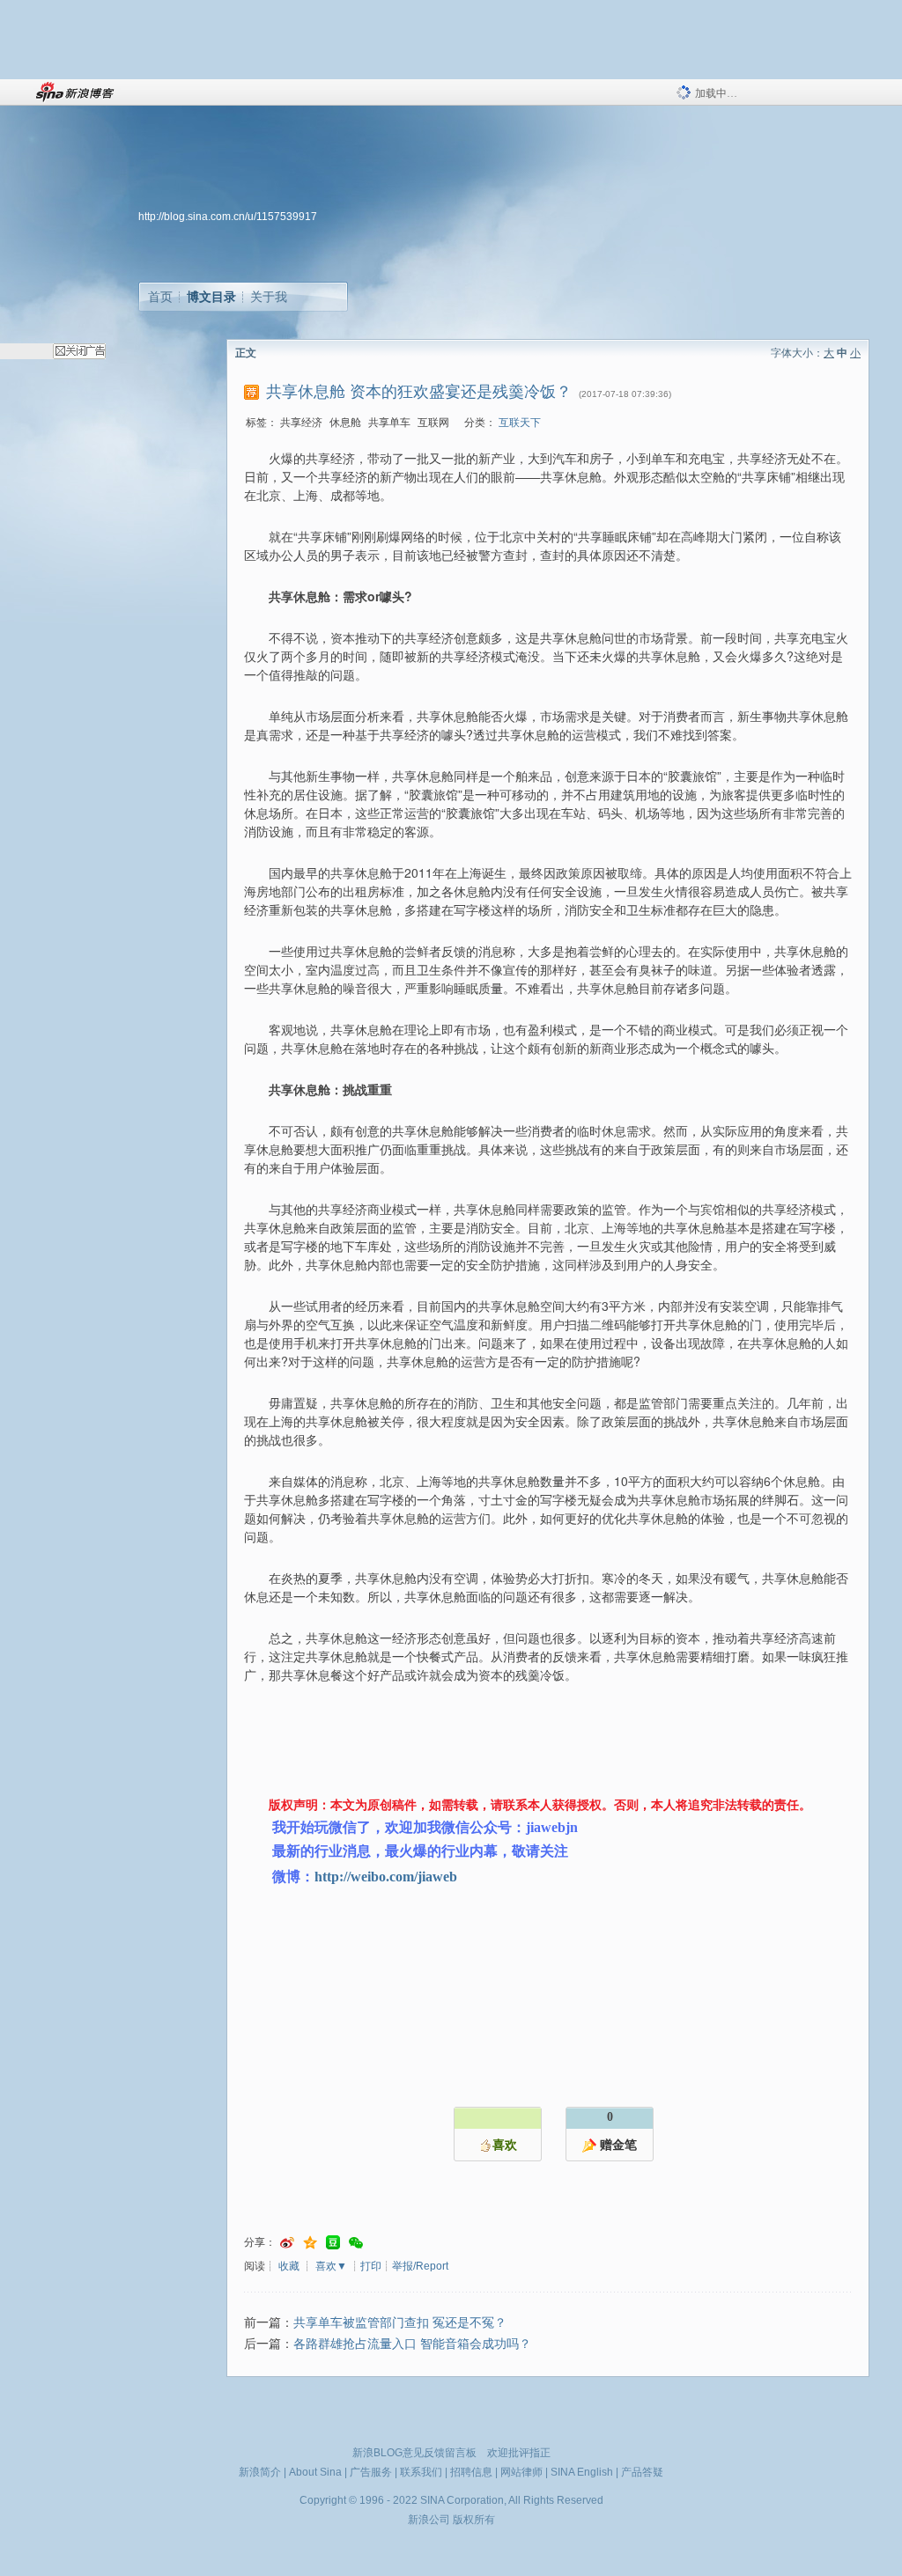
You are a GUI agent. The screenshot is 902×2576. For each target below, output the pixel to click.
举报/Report (420, 2266)
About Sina (315, 2472)
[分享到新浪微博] (287, 2243)
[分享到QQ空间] (310, 2243)
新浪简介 (260, 2472)
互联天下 (520, 423)
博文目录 (211, 297)
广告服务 (371, 2472)
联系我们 (421, 2472)
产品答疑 (642, 2472)
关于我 (269, 297)
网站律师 (521, 2472)
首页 (160, 297)
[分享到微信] (356, 2243)
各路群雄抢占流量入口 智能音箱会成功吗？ (412, 2344)
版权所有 (474, 2520)
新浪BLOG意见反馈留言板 (414, 2453)
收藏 (289, 2266)
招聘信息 (471, 2472)
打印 (371, 2266)
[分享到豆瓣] (333, 2243)
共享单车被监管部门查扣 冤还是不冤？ (400, 2323)
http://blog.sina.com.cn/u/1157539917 (228, 217)
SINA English (582, 2472)
